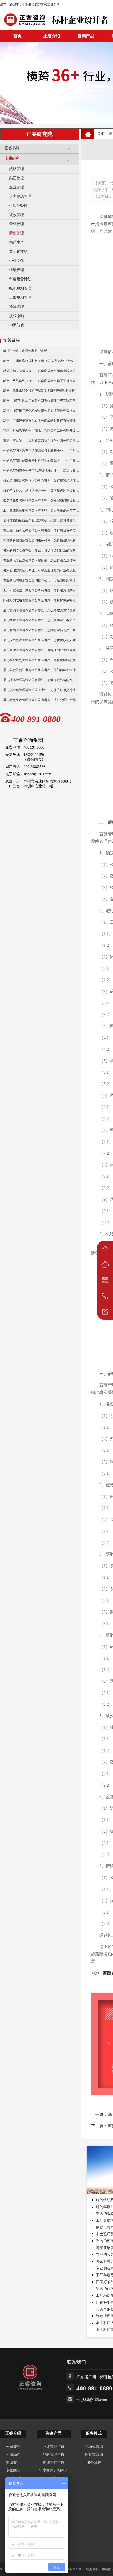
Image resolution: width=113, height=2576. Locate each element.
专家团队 (13, 2470)
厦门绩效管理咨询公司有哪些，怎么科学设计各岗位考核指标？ (41, 620)
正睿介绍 (13, 2433)
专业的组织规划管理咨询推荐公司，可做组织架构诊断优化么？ (41, 580)
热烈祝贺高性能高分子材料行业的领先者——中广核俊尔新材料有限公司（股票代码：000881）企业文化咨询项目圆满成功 (41, 461)
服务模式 (94, 2433)
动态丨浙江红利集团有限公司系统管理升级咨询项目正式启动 (41, 401)
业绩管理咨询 (54, 2447)
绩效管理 (17, 215)
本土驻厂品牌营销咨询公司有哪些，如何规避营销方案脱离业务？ (41, 530)
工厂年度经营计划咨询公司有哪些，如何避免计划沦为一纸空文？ (41, 590)
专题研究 (12, 158)
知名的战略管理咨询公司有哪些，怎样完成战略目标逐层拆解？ (41, 501)
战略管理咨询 (54, 2455)
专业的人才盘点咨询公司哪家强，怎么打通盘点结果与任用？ (41, 560)
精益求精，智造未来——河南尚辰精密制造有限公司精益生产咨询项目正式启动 (41, 371)
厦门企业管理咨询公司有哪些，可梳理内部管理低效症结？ (41, 650)
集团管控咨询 (54, 2462)
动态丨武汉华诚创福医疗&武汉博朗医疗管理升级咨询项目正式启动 (41, 391)
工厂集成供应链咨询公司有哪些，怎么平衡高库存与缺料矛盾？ (41, 510)
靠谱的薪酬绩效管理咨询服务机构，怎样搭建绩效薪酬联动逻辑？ (41, 540)
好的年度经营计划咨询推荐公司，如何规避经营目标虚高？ (41, 491)
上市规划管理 (20, 297)
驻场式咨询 (94, 2447)
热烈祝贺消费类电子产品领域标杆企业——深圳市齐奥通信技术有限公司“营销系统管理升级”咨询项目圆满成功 (41, 471)
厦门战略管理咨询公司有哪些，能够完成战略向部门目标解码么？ (41, 680)
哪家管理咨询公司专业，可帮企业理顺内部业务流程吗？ (41, 570)
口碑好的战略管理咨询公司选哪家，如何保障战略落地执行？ (41, 600)
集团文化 (13, 2462)
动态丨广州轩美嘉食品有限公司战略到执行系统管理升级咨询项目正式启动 (41, 421)
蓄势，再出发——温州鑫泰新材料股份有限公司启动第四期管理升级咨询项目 (41, 441)
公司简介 (13, 2447)
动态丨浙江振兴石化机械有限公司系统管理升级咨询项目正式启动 (41, 411)
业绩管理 (17, 270)
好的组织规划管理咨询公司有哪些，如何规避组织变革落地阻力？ (41, 481)
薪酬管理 (17, 233)
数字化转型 (18, 252)
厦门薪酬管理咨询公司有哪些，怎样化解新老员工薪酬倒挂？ (41, 630)
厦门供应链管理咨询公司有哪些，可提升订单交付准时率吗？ (41, 690)
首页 (101, 134)
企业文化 (17, 261)
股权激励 (17, 316)
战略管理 (17, 169)
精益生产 (17, 242)
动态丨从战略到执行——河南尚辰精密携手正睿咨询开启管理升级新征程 (41, 381)
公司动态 (13, 2455)
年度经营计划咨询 (54, 2470)
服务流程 (94, 2462)
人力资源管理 (20, 196)
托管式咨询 (94, 2455)
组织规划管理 (20, 288)
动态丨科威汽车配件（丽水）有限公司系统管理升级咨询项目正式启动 (41, 431)
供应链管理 (18, 206)
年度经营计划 (20, 279)
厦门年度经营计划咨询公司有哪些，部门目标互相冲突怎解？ (41, 670)
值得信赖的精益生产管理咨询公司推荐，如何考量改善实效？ (41, 520)
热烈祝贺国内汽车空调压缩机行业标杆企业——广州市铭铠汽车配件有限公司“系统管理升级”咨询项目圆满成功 (41, 451)
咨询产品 (86, 36)
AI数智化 (17, 325)
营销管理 (17, 224)
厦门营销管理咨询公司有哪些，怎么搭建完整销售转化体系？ (41, 610)
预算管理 (17, 307)
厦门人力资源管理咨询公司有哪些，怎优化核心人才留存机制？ (41, 640)
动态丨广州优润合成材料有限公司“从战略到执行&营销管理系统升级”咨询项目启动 (41, 361)
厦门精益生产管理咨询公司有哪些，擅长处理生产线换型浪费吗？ (41, 700)
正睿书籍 (12, 148)
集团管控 (17, 178)
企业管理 (17, 187)
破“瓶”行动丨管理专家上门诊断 (25, 351)
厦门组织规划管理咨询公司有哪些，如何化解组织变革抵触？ (41, 660)
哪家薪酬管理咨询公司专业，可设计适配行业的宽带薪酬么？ (41, 550)
